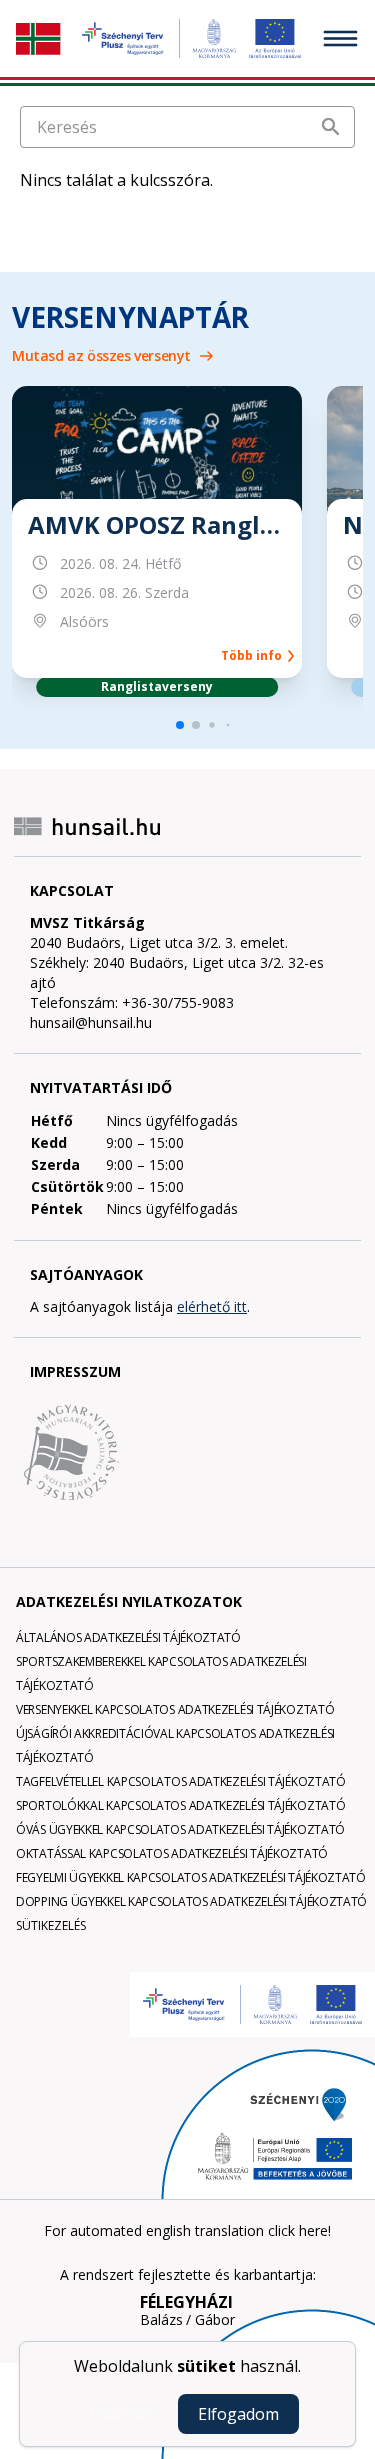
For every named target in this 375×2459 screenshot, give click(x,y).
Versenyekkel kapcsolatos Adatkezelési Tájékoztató (175, 1709)
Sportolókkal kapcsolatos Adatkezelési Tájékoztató (180, 1805)
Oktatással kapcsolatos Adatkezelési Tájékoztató (172, 1853)
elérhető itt (212, 1306)
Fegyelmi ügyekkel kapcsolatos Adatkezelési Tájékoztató (191, 1877)
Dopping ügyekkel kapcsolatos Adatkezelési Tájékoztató (191, 1901)
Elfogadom (238, 2414)
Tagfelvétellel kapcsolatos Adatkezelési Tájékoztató (181, 1781)
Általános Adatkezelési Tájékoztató (128, 1637)
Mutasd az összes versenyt (101, 355)
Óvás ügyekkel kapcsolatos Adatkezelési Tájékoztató (180, 1829)
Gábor (215, 2320)
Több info (254, 656)
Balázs (161, 2320)
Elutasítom (123, 2413)
